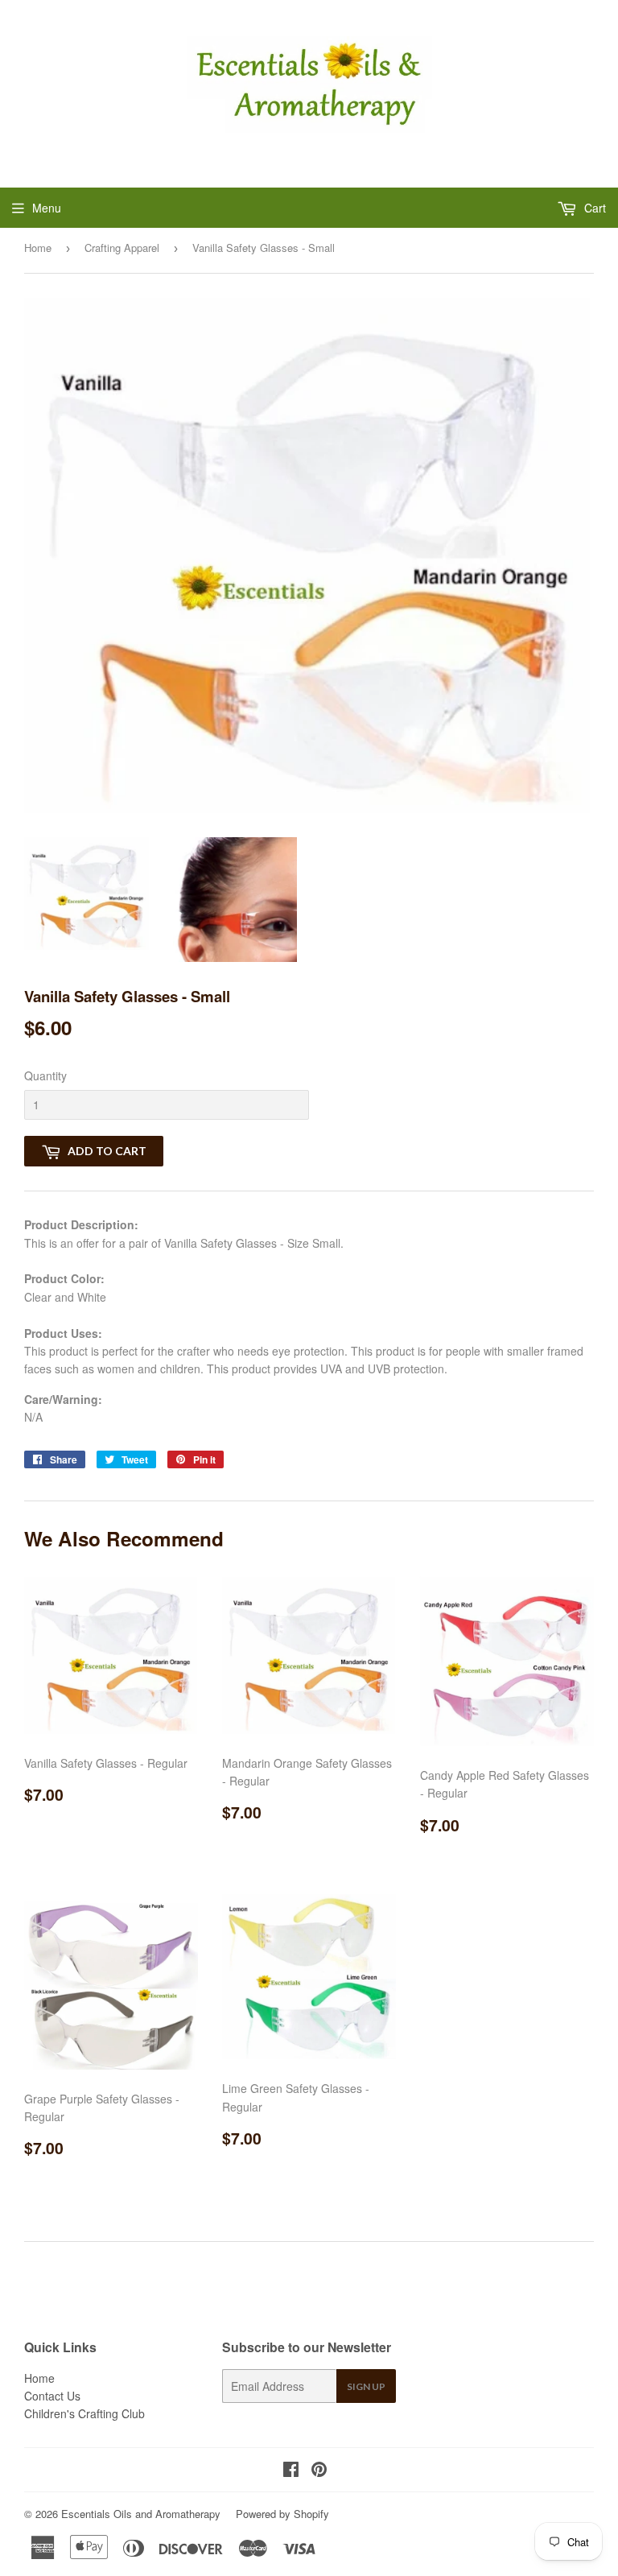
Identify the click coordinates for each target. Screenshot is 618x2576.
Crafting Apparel (122, 248)
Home (38, 248)
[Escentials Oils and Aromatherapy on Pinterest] (319, 2471)
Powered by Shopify (282, 2514)
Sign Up (366, 2386)
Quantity (45, 1075)
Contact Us (52, 2396)
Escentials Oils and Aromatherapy (141, 2514)
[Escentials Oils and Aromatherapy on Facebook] (291, 2471)
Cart (593, 208)
